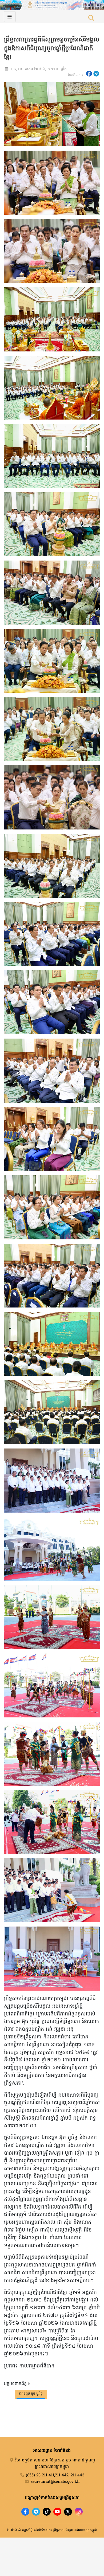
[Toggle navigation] (10, 17)
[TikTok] (47, 2512)
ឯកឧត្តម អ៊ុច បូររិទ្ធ (31, 2394)
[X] (68, 2512)
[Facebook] (25, 2512)
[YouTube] (57, 2512)
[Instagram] (79, 2512)
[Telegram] (36, 2512)
